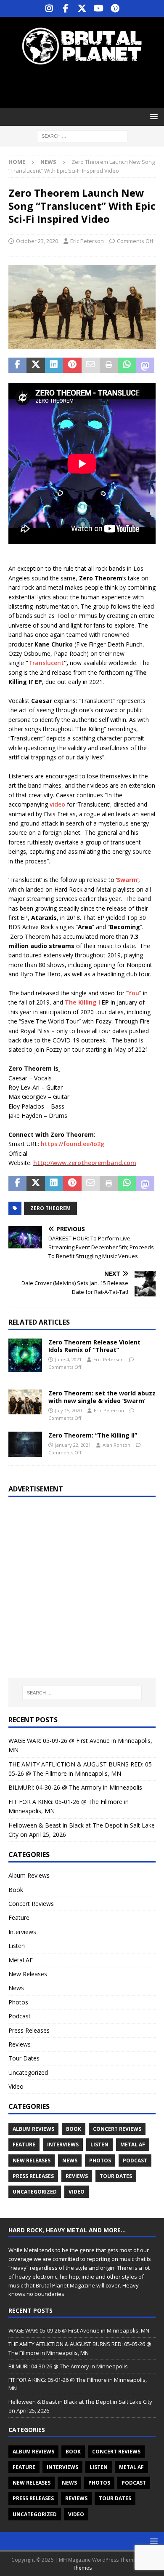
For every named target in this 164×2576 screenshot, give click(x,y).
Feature (19, 1917)
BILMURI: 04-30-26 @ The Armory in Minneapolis (75, 1787)
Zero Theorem (50, 1208)
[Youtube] (99, 8)
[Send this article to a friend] (91, 365)
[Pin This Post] (72, 365)
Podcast (20, 2016)
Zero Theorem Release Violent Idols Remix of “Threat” (94, 1346)
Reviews (20, 2044)
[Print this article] (109, 365)
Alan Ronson (116, 1445)
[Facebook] (66, 8)
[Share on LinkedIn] (54, 365)
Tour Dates (24, 2058)
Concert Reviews (31, 1904)
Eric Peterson (87, 241)
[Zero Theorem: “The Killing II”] (25, 1444)
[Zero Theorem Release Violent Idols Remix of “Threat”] (25, 1355)
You (134, 993)
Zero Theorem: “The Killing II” (93, 1435)
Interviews (22, 1932)
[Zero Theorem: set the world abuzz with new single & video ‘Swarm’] (25, 1402)
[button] (152, 116)
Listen (17, 1946)
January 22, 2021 (73, 1445)
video (57, 804)
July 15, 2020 (69, 1410)
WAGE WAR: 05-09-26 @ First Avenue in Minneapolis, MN (79, 2330)
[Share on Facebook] (17, 365)
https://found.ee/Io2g (73, 1144)
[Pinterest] (115, 8)
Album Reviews (29, 1875)
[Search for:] (82, 136)
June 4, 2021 (68, 1359)
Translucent (46, 663)
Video (16, 2086)
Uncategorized (28, 2072)
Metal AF (21, 1960)
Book (16, 1890)
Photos (18, 2002)
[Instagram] (49, 8)
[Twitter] (82, 8)
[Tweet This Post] (36, 365)
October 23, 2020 (37, 241)
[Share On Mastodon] (145, 365)
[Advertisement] (86, 86)
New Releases (28, 1974)
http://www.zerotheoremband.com (85, 1163)
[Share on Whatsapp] (127, 365)
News (16, 1988)
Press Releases (29, 2030)
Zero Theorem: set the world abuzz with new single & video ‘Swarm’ (102, 1397)
